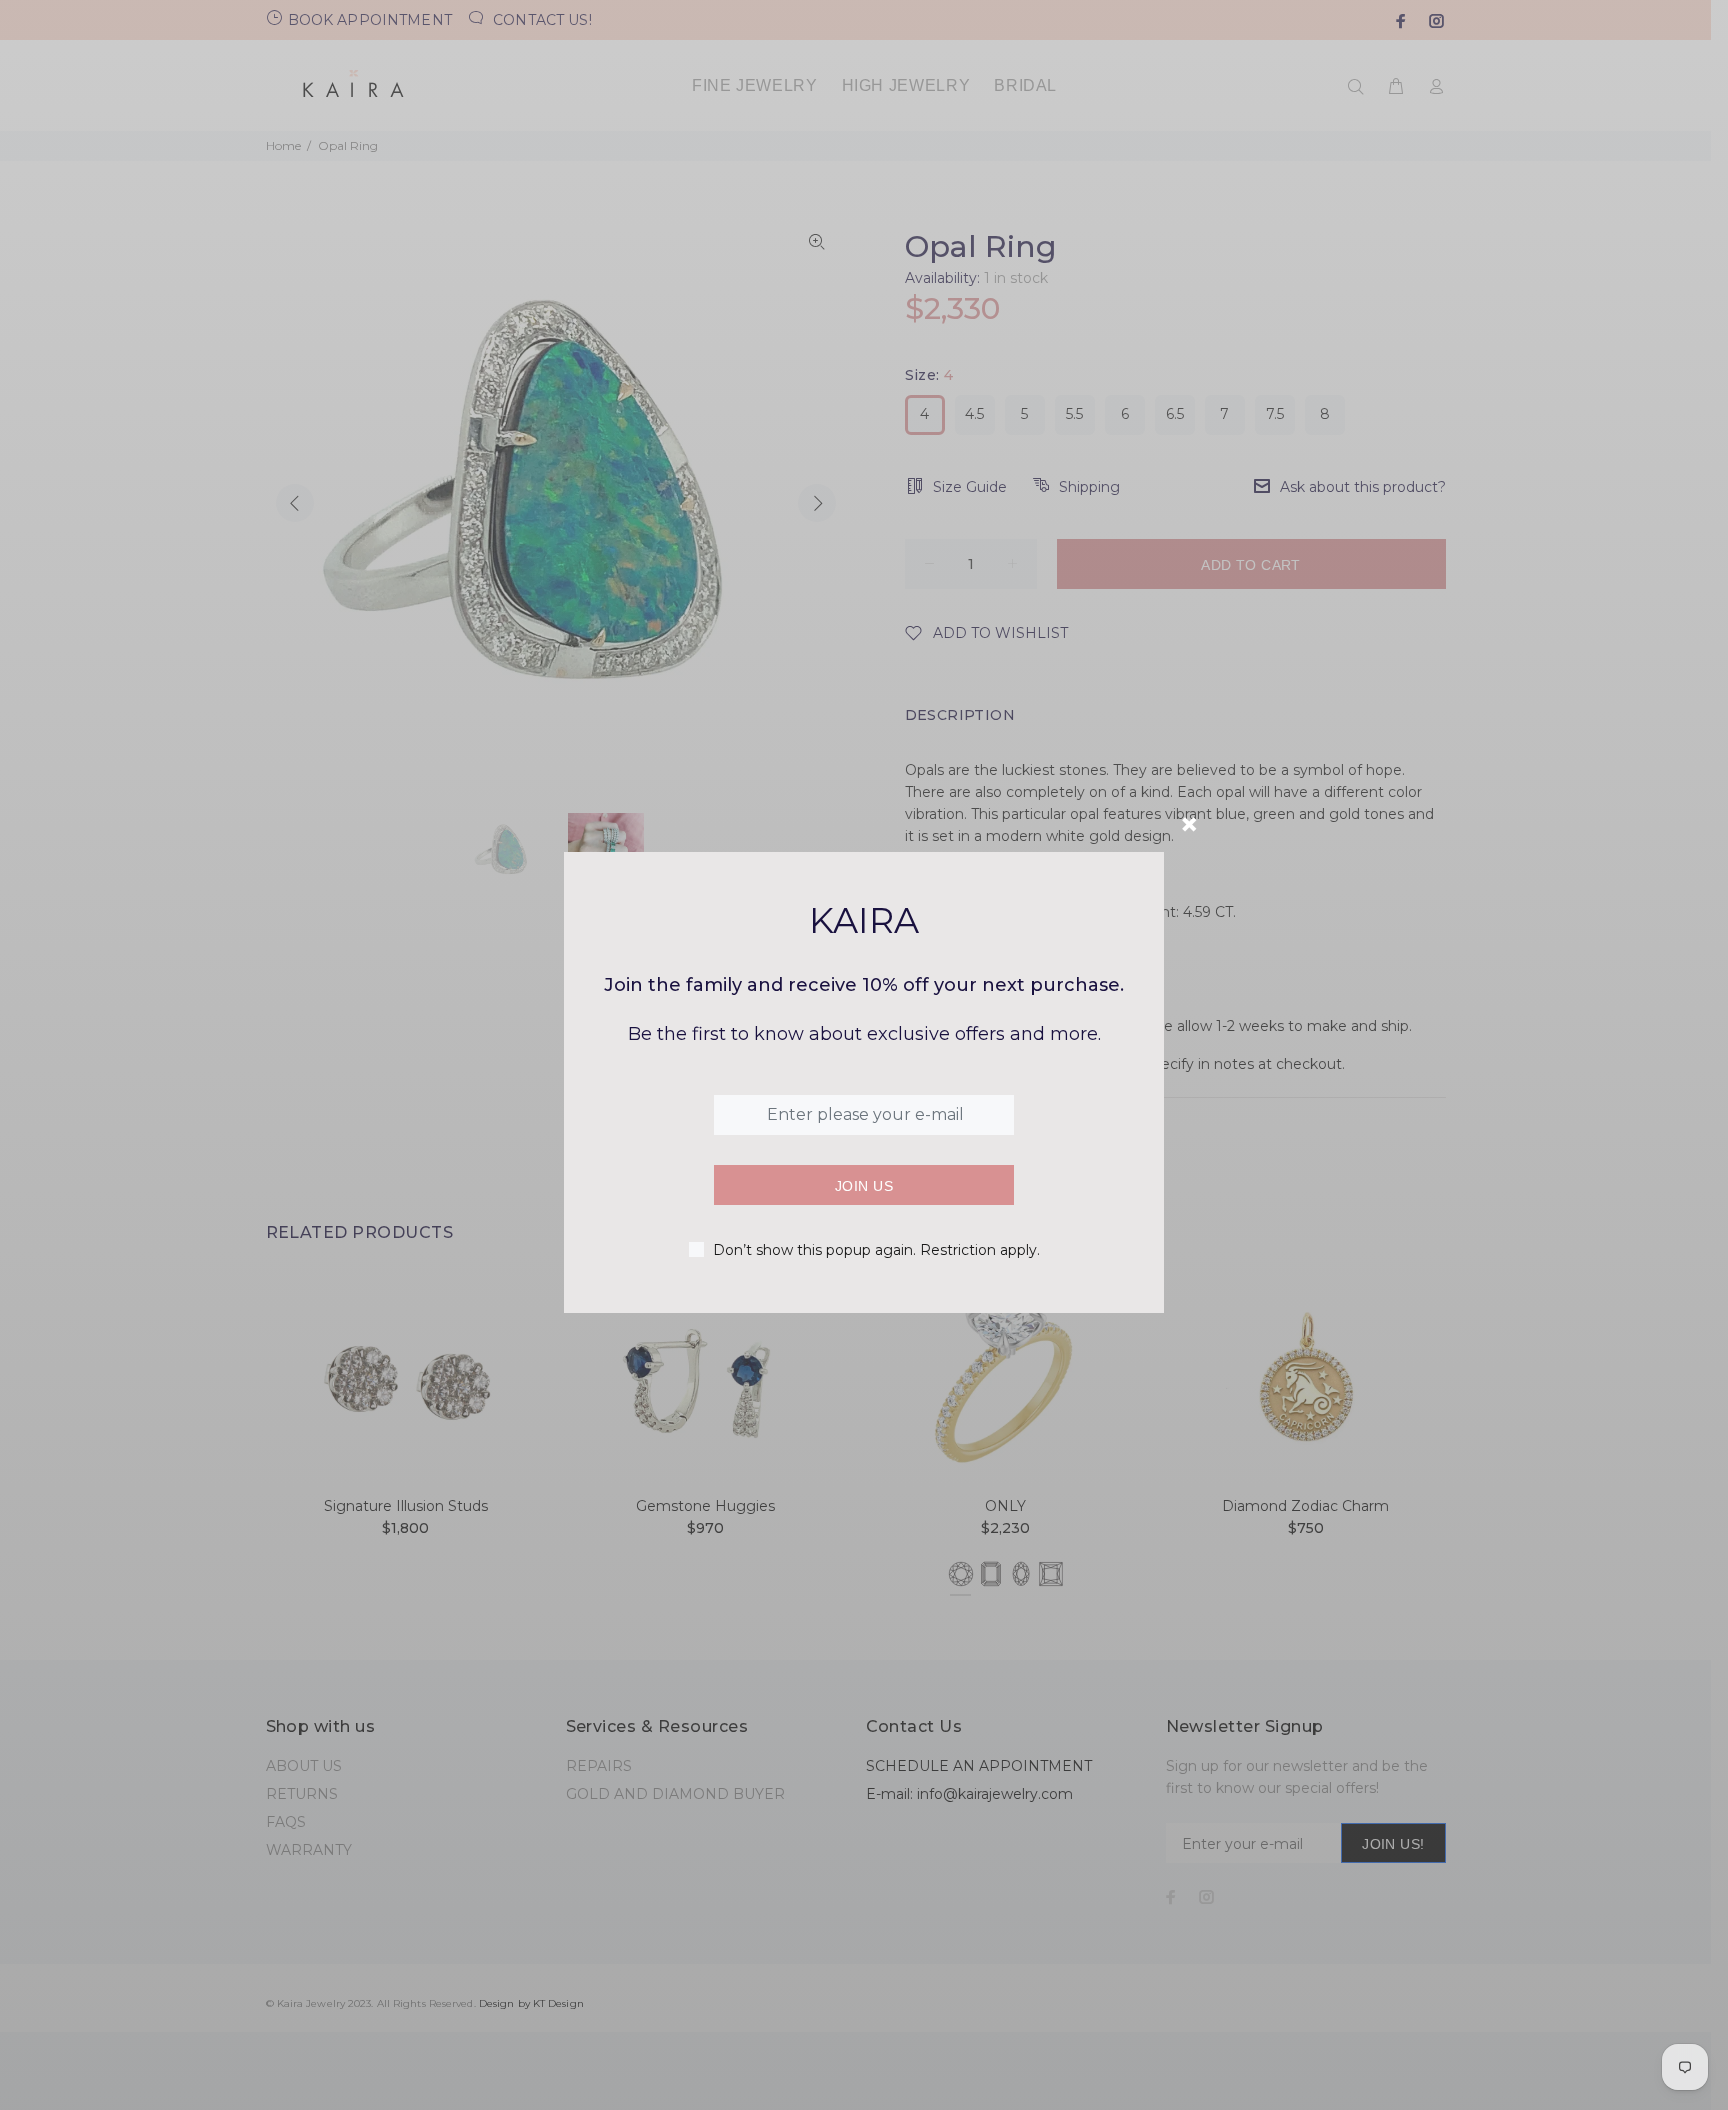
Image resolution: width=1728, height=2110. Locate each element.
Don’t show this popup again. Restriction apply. (876, 1250)
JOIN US (864, 1186)
